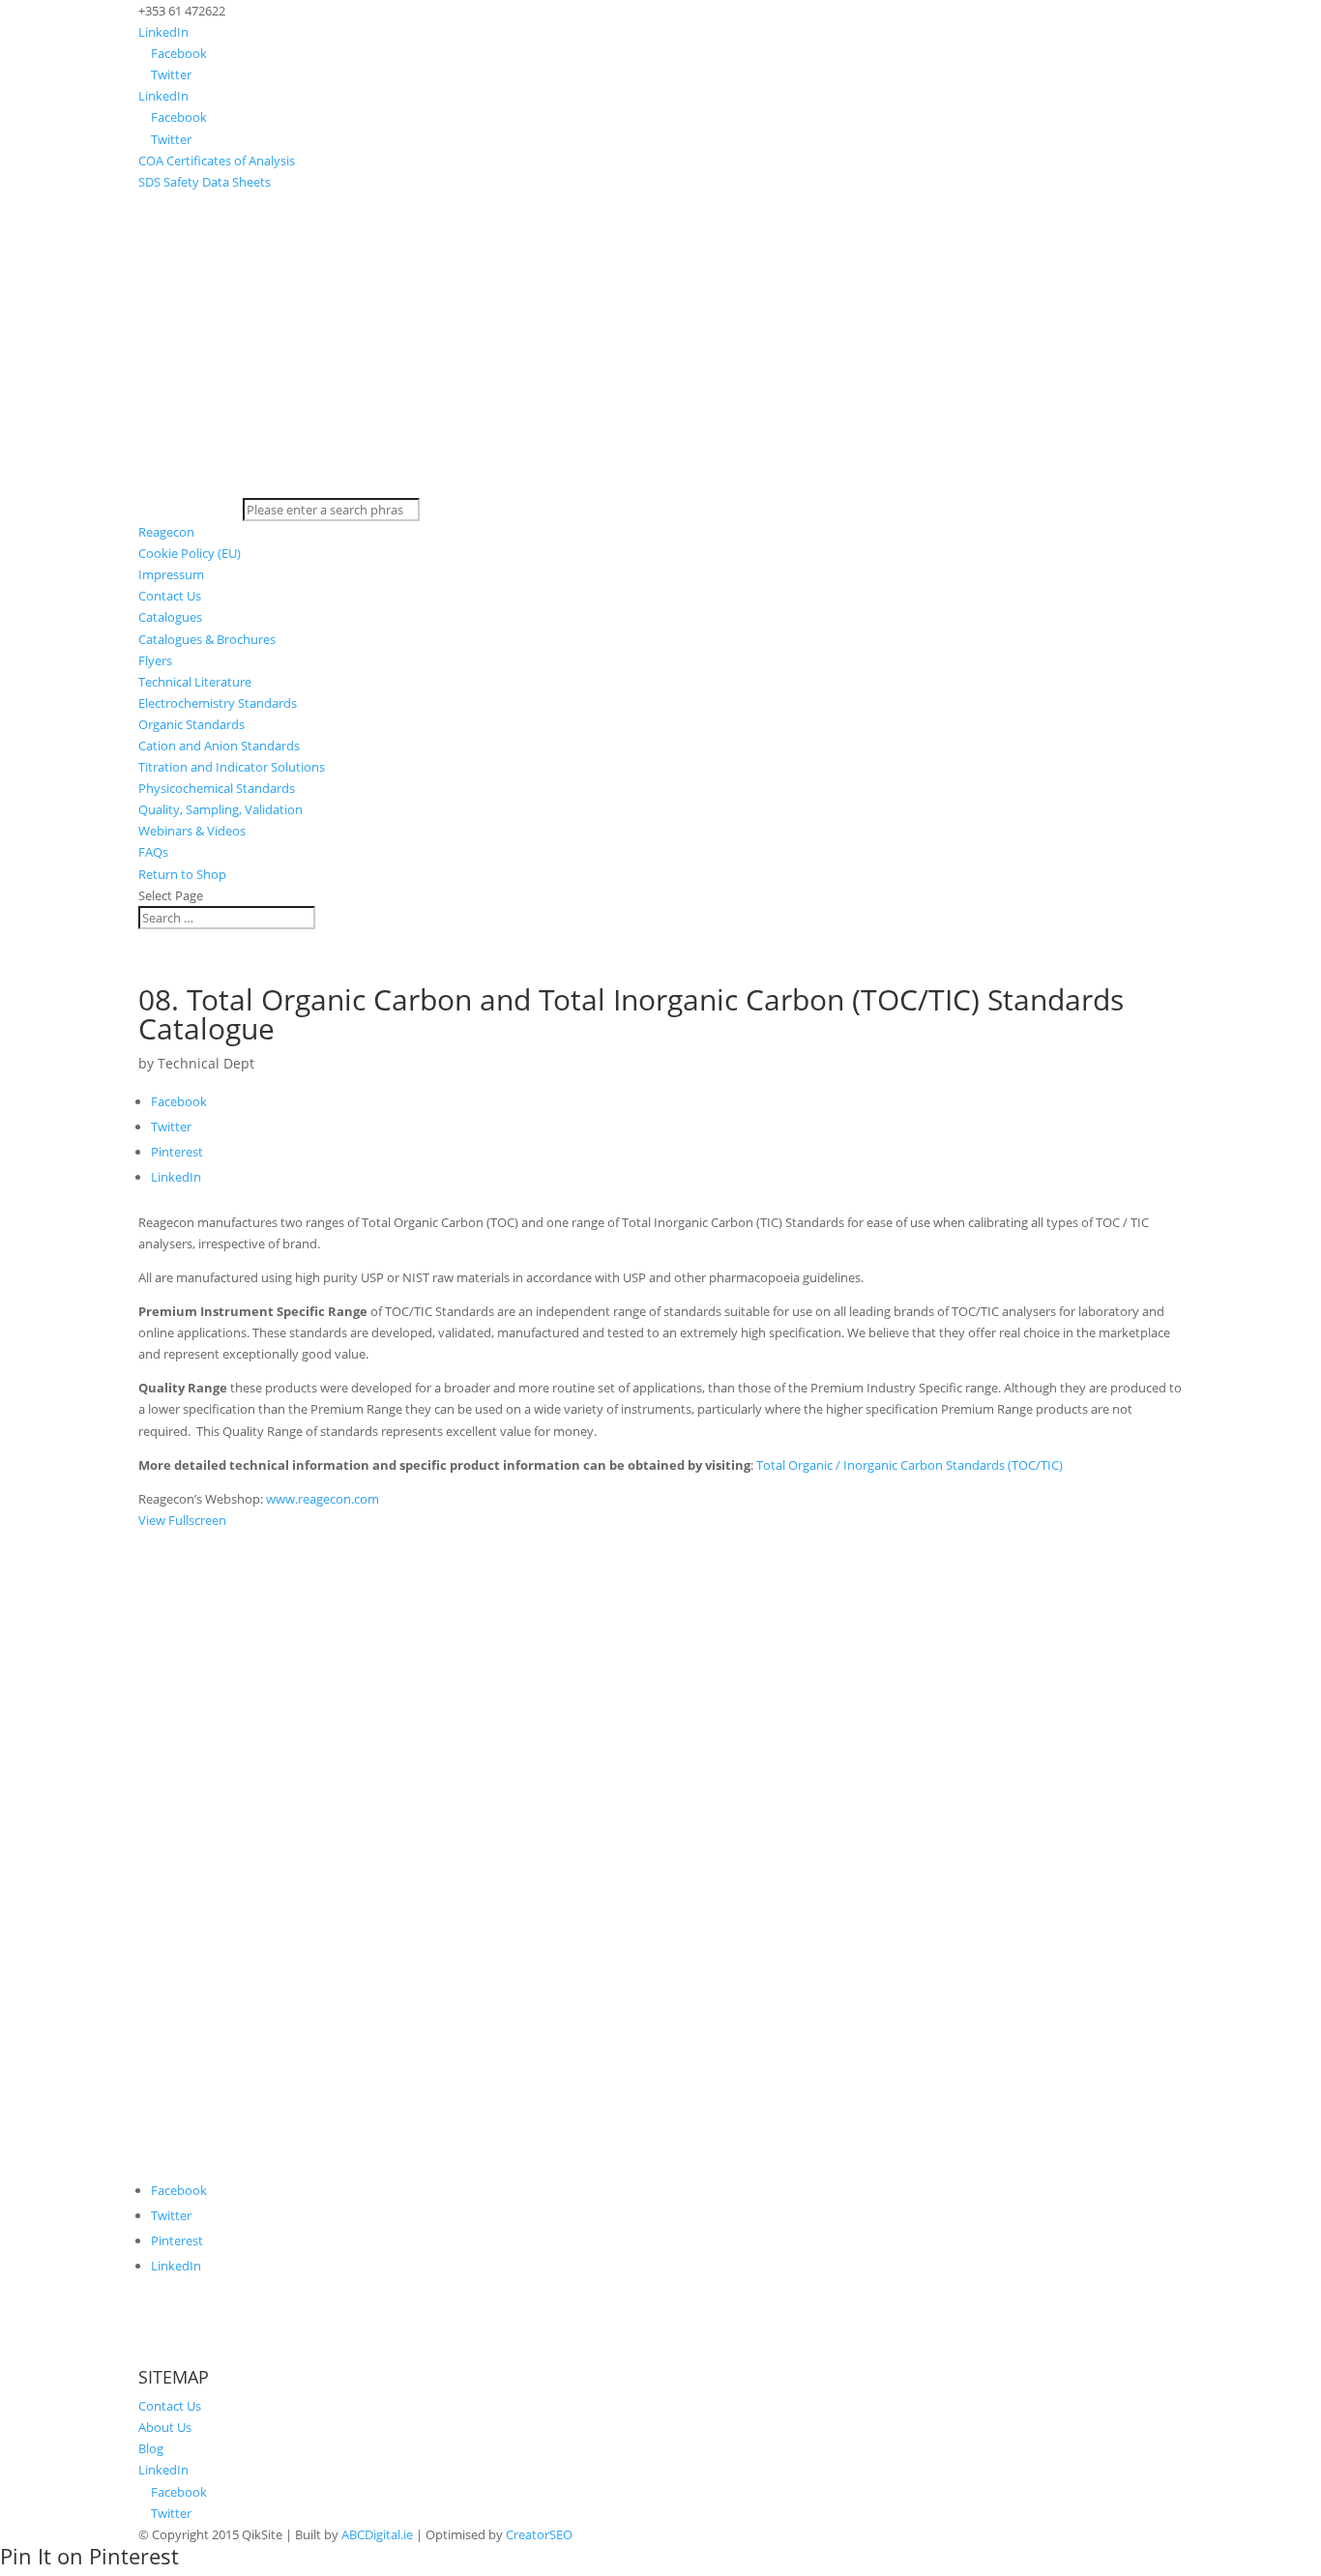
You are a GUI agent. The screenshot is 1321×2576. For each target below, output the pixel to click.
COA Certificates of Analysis (217, 161)
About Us (165, 2427)
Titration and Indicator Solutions (232, 767)
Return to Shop (182, 874)
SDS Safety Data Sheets (205, 182)
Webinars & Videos (192, 831)
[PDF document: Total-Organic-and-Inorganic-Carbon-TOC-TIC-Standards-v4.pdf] (660, 1858)
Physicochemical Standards (217, 788)
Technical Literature (195, 682)
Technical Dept (206, 1063)
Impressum (171, 574)
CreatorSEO (539, 2534)
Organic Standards (191, 724)
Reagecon (166, 532)
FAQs (153, 852)
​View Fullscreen (182, 1520)
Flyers (155, 660)
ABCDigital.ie (377, 2534)
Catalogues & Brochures (207, 639)
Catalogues (170, 617)
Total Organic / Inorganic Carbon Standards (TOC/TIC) (910, 1465)
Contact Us (170, 596)
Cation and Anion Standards (219, 746)
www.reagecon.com (323, 1499)
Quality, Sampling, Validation (220, 809)
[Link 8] (660, 487)
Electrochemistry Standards (218, 703)
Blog (151, 2448)
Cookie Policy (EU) (190, 553)
